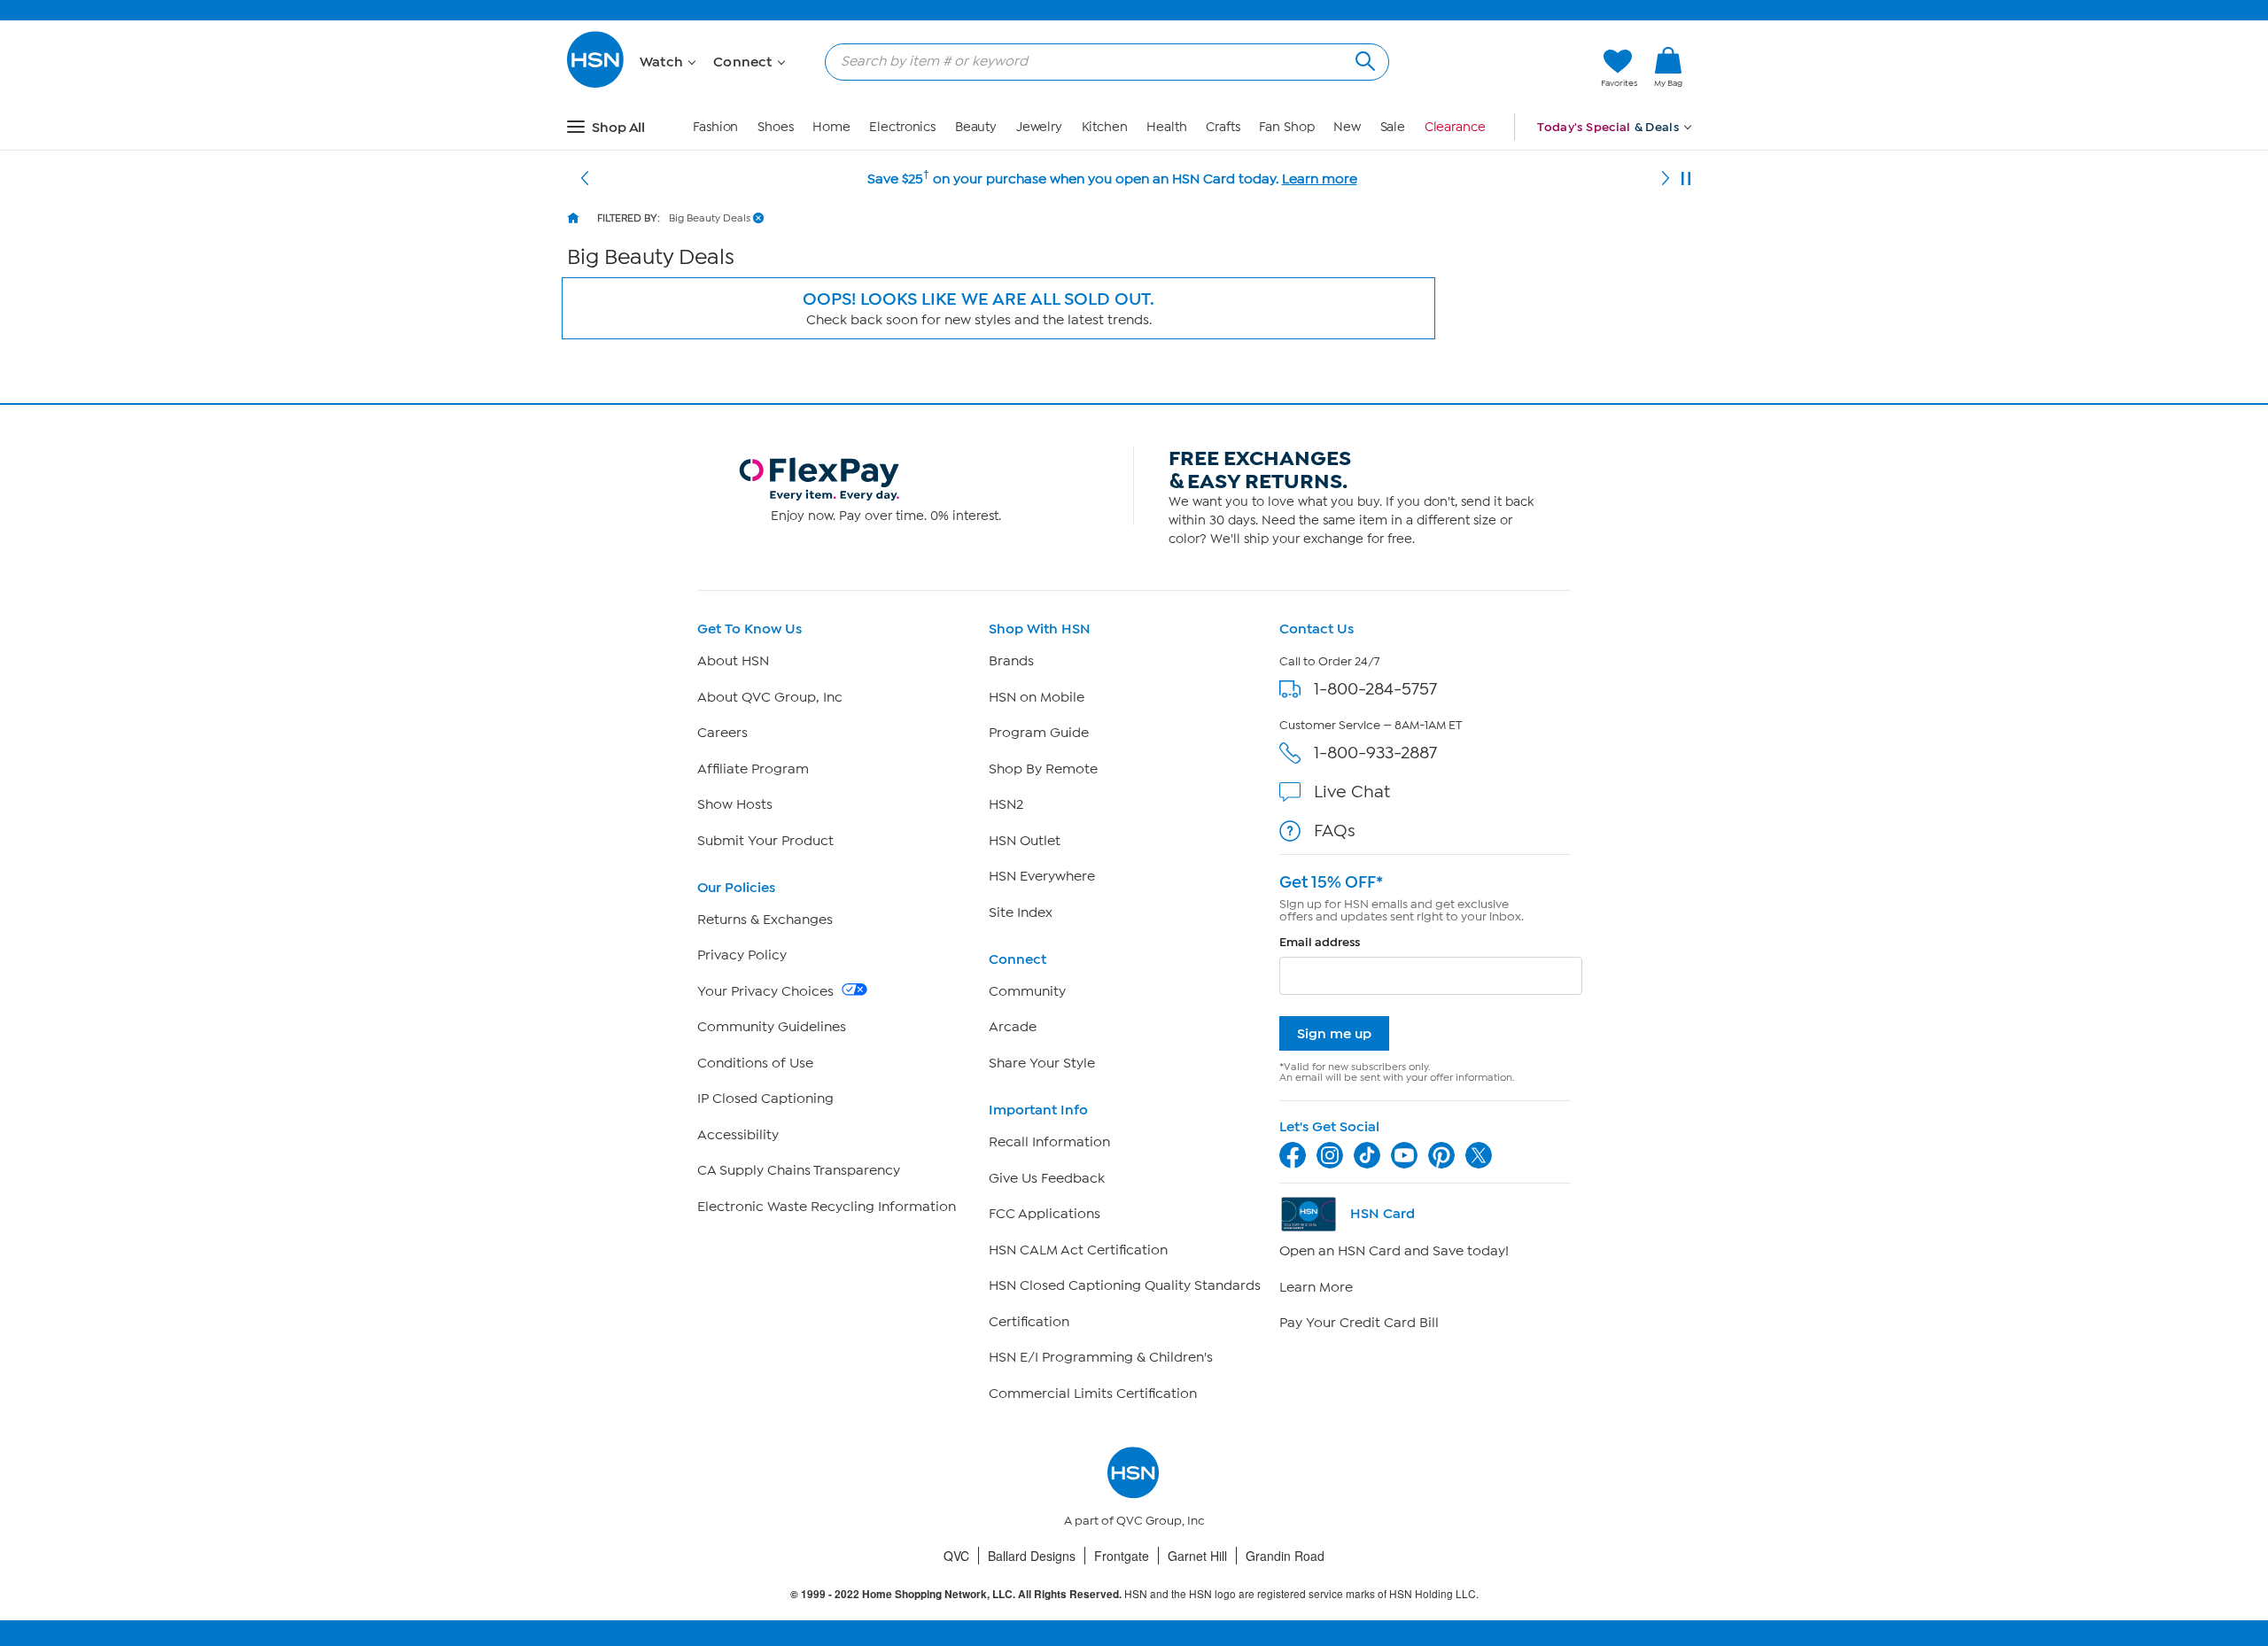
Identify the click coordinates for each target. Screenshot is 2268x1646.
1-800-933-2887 (1375, 753)
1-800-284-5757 (1375, 689)
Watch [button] (663, 62)
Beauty (976, 127)
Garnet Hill (1197, 1556)
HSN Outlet (1025, 841)
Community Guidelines (772, 1027)
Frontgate (1122, 1556)
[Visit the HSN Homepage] (596, 85)
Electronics (902, 127)
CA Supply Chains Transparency (799, 1170)
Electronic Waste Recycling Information (827, 1207)
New (1347, 127)
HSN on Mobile (1037, 697)
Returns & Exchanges (765, 920)
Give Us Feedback (1047, 1178)
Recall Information (1049, 1142)
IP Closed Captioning (765, 1099)
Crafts (1223, 127)
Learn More (1316, 1287)
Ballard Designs (1032, 1556)
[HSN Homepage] (573, 218)
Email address (1320, 942)
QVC (956, 1556)
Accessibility (738, 1135)
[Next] (1666, 179)
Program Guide (1039, 733)
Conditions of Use (755, 1063)
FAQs (1335, 831)
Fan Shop (1286, 127)
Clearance (1455, 127)
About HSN (733, 661)
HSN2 (1006, 804)
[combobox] (1100, 61)
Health (1166, 127)
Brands (1011, 661)
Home (831, 127)
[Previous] (585, 179)
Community (1027, 991)
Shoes (776, 127)
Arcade (1013, 1027)
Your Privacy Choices (767, 991)
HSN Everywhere (1042, 876)
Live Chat (1352, 792)
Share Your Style (1042, 1063)
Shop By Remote (1043, 769)
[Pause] (1686, 179)
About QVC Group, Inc (770, 697)
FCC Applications (1045, 1214)
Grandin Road (1285, 1556)
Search (1363, 59)
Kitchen (1105, 127)
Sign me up (1334, 1033)
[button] (1504, 68)
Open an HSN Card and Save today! (1394, 1251)
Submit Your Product (765, 841)
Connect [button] (745, 62)
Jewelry (1039, 127)
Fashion (715, 127)
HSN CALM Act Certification (1078, 1250)
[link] (1668, 68)
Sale (1393, 127)
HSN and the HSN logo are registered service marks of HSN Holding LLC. (1134, 1594)
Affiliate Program (753, 769)
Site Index (1021, 912)
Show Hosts (735, 804)
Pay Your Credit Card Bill (1359, 1323)
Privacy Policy (742, 955)
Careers (722, 733)
